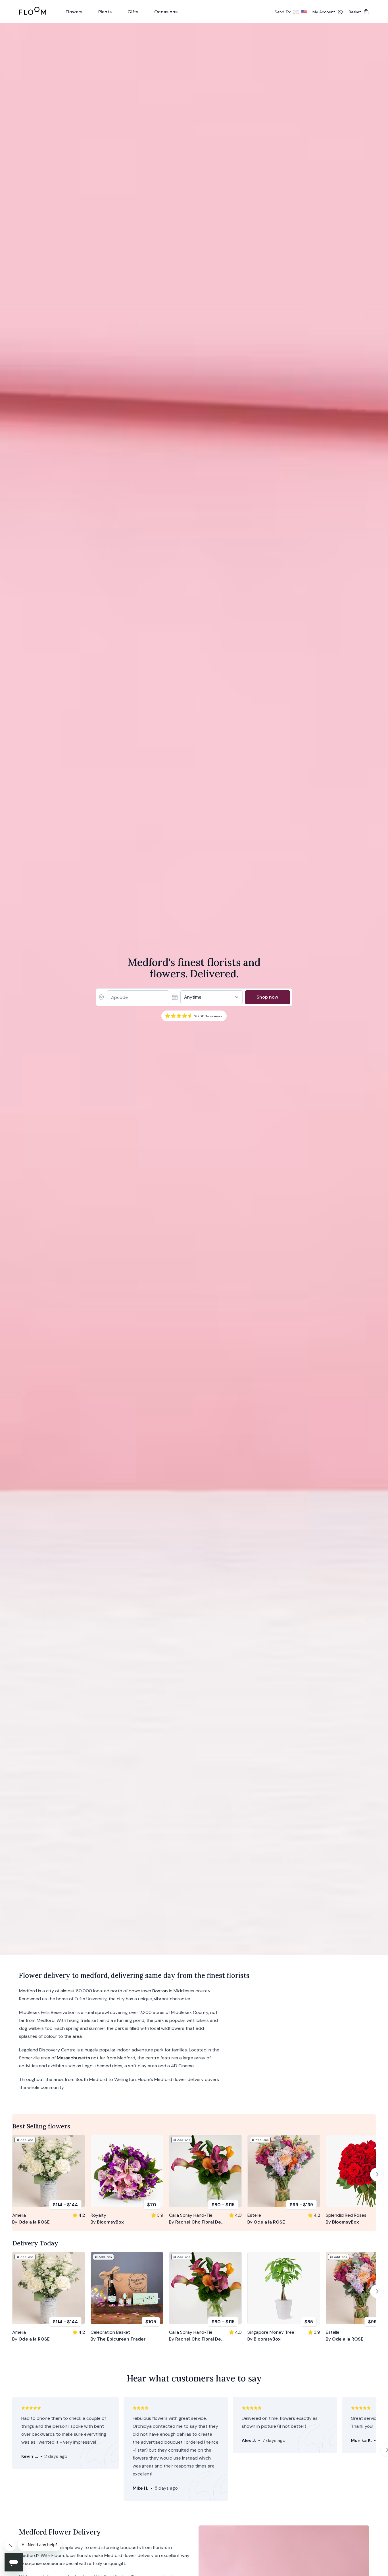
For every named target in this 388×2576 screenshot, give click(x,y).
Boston (160, 1991)
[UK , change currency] (296, 12)
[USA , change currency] (304, 12)
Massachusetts (73, 2058)
